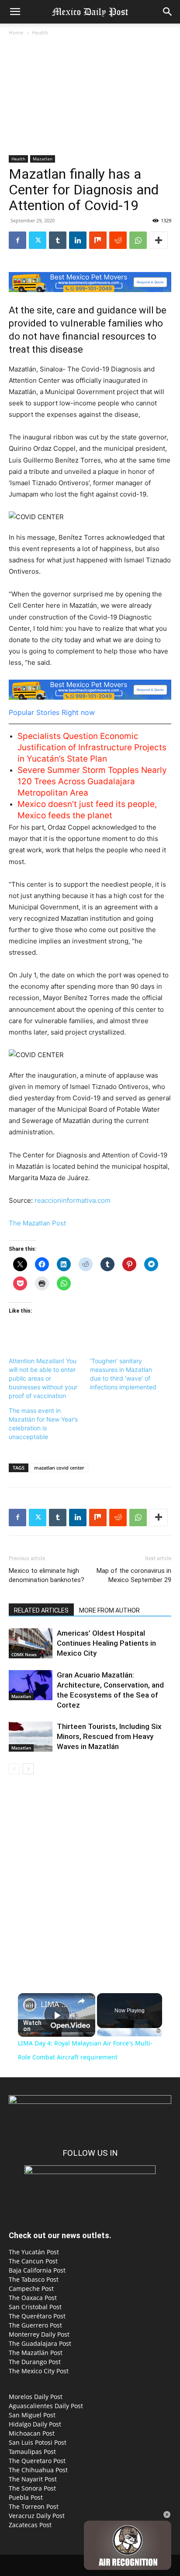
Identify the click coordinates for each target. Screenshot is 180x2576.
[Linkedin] (78, 240)
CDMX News (24, 1654)
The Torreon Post (34, 2506)
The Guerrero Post (35, 2325)
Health (40, 32)
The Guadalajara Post (40, 2343)
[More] (159, 240)
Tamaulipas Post (32, 2452)
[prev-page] (14, 1769)
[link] (30, 2005)
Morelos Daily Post (36, 2397)
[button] (15, 12)
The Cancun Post (33, 2261)
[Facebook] (17, 240)
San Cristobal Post (35, 2307)
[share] (81, 2001)
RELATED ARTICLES (41, 1610)
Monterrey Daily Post (39, 2334)
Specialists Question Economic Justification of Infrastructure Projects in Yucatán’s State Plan (92, 747)
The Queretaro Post (37, 2461)
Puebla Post (26, 2497)
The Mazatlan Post (37, 1223)
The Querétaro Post (37, 2316)
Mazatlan (43, 159)
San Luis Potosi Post (38, 2442)
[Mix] (98, 240)
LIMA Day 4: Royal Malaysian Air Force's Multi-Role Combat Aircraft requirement (57, 2004)
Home (16, 32)
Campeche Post (31, 2288)
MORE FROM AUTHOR (109, 1610)
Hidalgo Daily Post (35, 2424)
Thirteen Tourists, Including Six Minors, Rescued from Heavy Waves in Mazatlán (109, 1736)
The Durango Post (35, 2362)
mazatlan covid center (59, 1468)
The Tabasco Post (34, 2279)
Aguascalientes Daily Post (46, 2406)
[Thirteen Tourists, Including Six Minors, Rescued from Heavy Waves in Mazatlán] (31, 1737)
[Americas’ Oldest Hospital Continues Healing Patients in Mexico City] (31, 1643)
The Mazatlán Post (36, 2353)
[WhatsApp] (138, 240)
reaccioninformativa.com (73, 1200)
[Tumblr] (58, 240)
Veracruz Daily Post (37, 2516)
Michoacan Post (32, 2433)
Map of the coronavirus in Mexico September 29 (134, 1575)
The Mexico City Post (39, 2371)
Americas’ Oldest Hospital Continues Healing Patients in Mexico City (106, 1643)
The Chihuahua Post (38, 2470)
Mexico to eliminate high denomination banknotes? (47, 1575)
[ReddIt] (118, 240)
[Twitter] (38, 240)
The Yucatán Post (34, 2252)
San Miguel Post (32, 2415)
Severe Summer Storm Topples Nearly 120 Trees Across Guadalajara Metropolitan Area (92, 781)
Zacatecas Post (30, 2525)
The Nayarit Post (33, 2479)
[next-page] (28, 1769)
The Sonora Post (32, 2488)
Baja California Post (37, 2270)
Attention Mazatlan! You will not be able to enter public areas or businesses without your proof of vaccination (43, 1378)
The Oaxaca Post (33, 2298)
